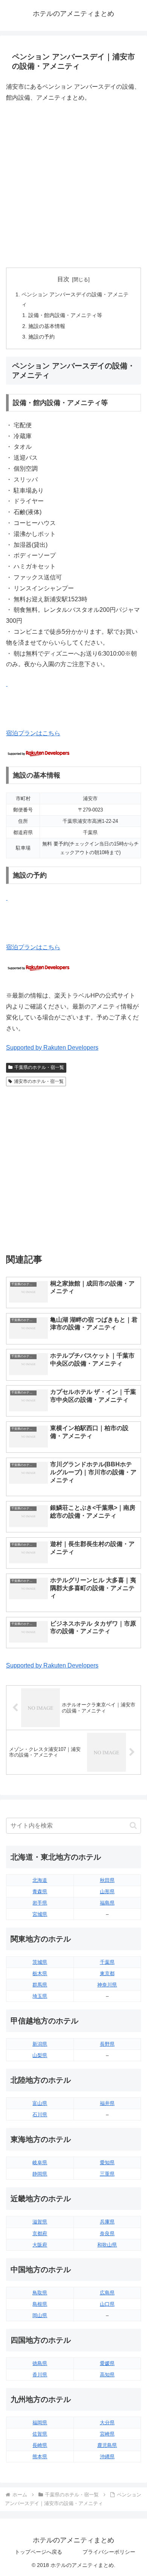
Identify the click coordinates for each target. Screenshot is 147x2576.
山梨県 (40, 2055)
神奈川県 (107, 1985)
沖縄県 (107, 2457)
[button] (133, 1825)
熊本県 (40, 2457)
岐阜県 (40, 2163)
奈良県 (107, 2233)
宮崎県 (107, 2434)
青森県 (40, 1892)
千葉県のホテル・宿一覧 (39, 1067)
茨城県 (40, 1962)
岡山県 (40, 2315)
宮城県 (40, 1914)
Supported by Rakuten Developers (52, 1048)
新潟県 (40, 2044)
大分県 (107, 2423)
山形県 (107, 1892)
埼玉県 (40, 1996)
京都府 (40, 2233)
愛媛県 (107, 2363)
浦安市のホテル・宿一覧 (39, 1081)
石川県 (40, 2115)
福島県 (107, 1903)
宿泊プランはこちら (33, 733)
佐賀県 (40, 2434)
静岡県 (40, 2174)
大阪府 (40, 2245)
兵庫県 (107, 2222)
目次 (63, 279)
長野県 (107, 2044)
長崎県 (40, 2445)
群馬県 (40, 1985)
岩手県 (40, 1903)
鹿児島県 (107, 2445)
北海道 (40, 1880)
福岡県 (40, 2423)
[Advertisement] (73, 185)
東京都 (107, 1973)
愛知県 (107, 2163)
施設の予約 (41, 337)
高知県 (107, 2375)
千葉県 (107, 1962)
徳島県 (40, 2363)
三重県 (107, 2174)
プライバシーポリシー (109, 2552)
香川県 (40, 2375)
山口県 (107, 2304)
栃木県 (40, 1973)
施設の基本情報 (47, 326)
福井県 (107, 2103)
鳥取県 (40, 2293)
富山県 (40, 2103)
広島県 (107, 2293)
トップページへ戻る (38, 2552)
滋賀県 (40, 2222)
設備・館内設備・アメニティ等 (65, 315)
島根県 (40, 2304)
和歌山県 (107, 2245)
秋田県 (107, 1880)
